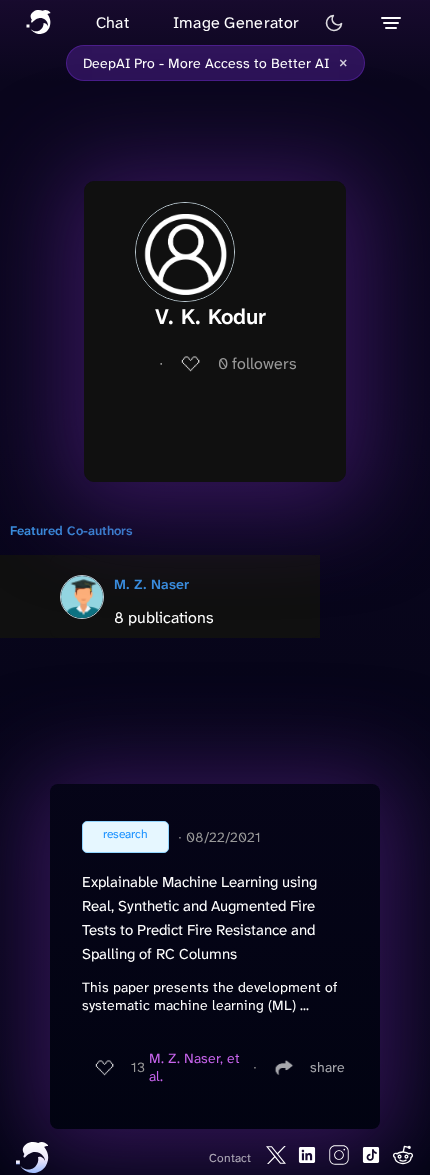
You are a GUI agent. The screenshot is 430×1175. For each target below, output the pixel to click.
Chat (112, 22)
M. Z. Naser (151, 584)
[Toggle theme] (334, 23)
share (327, 1067)
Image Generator (236, 22)
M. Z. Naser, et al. (194, 1067)
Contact (230, 1158)
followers (257, 363)
